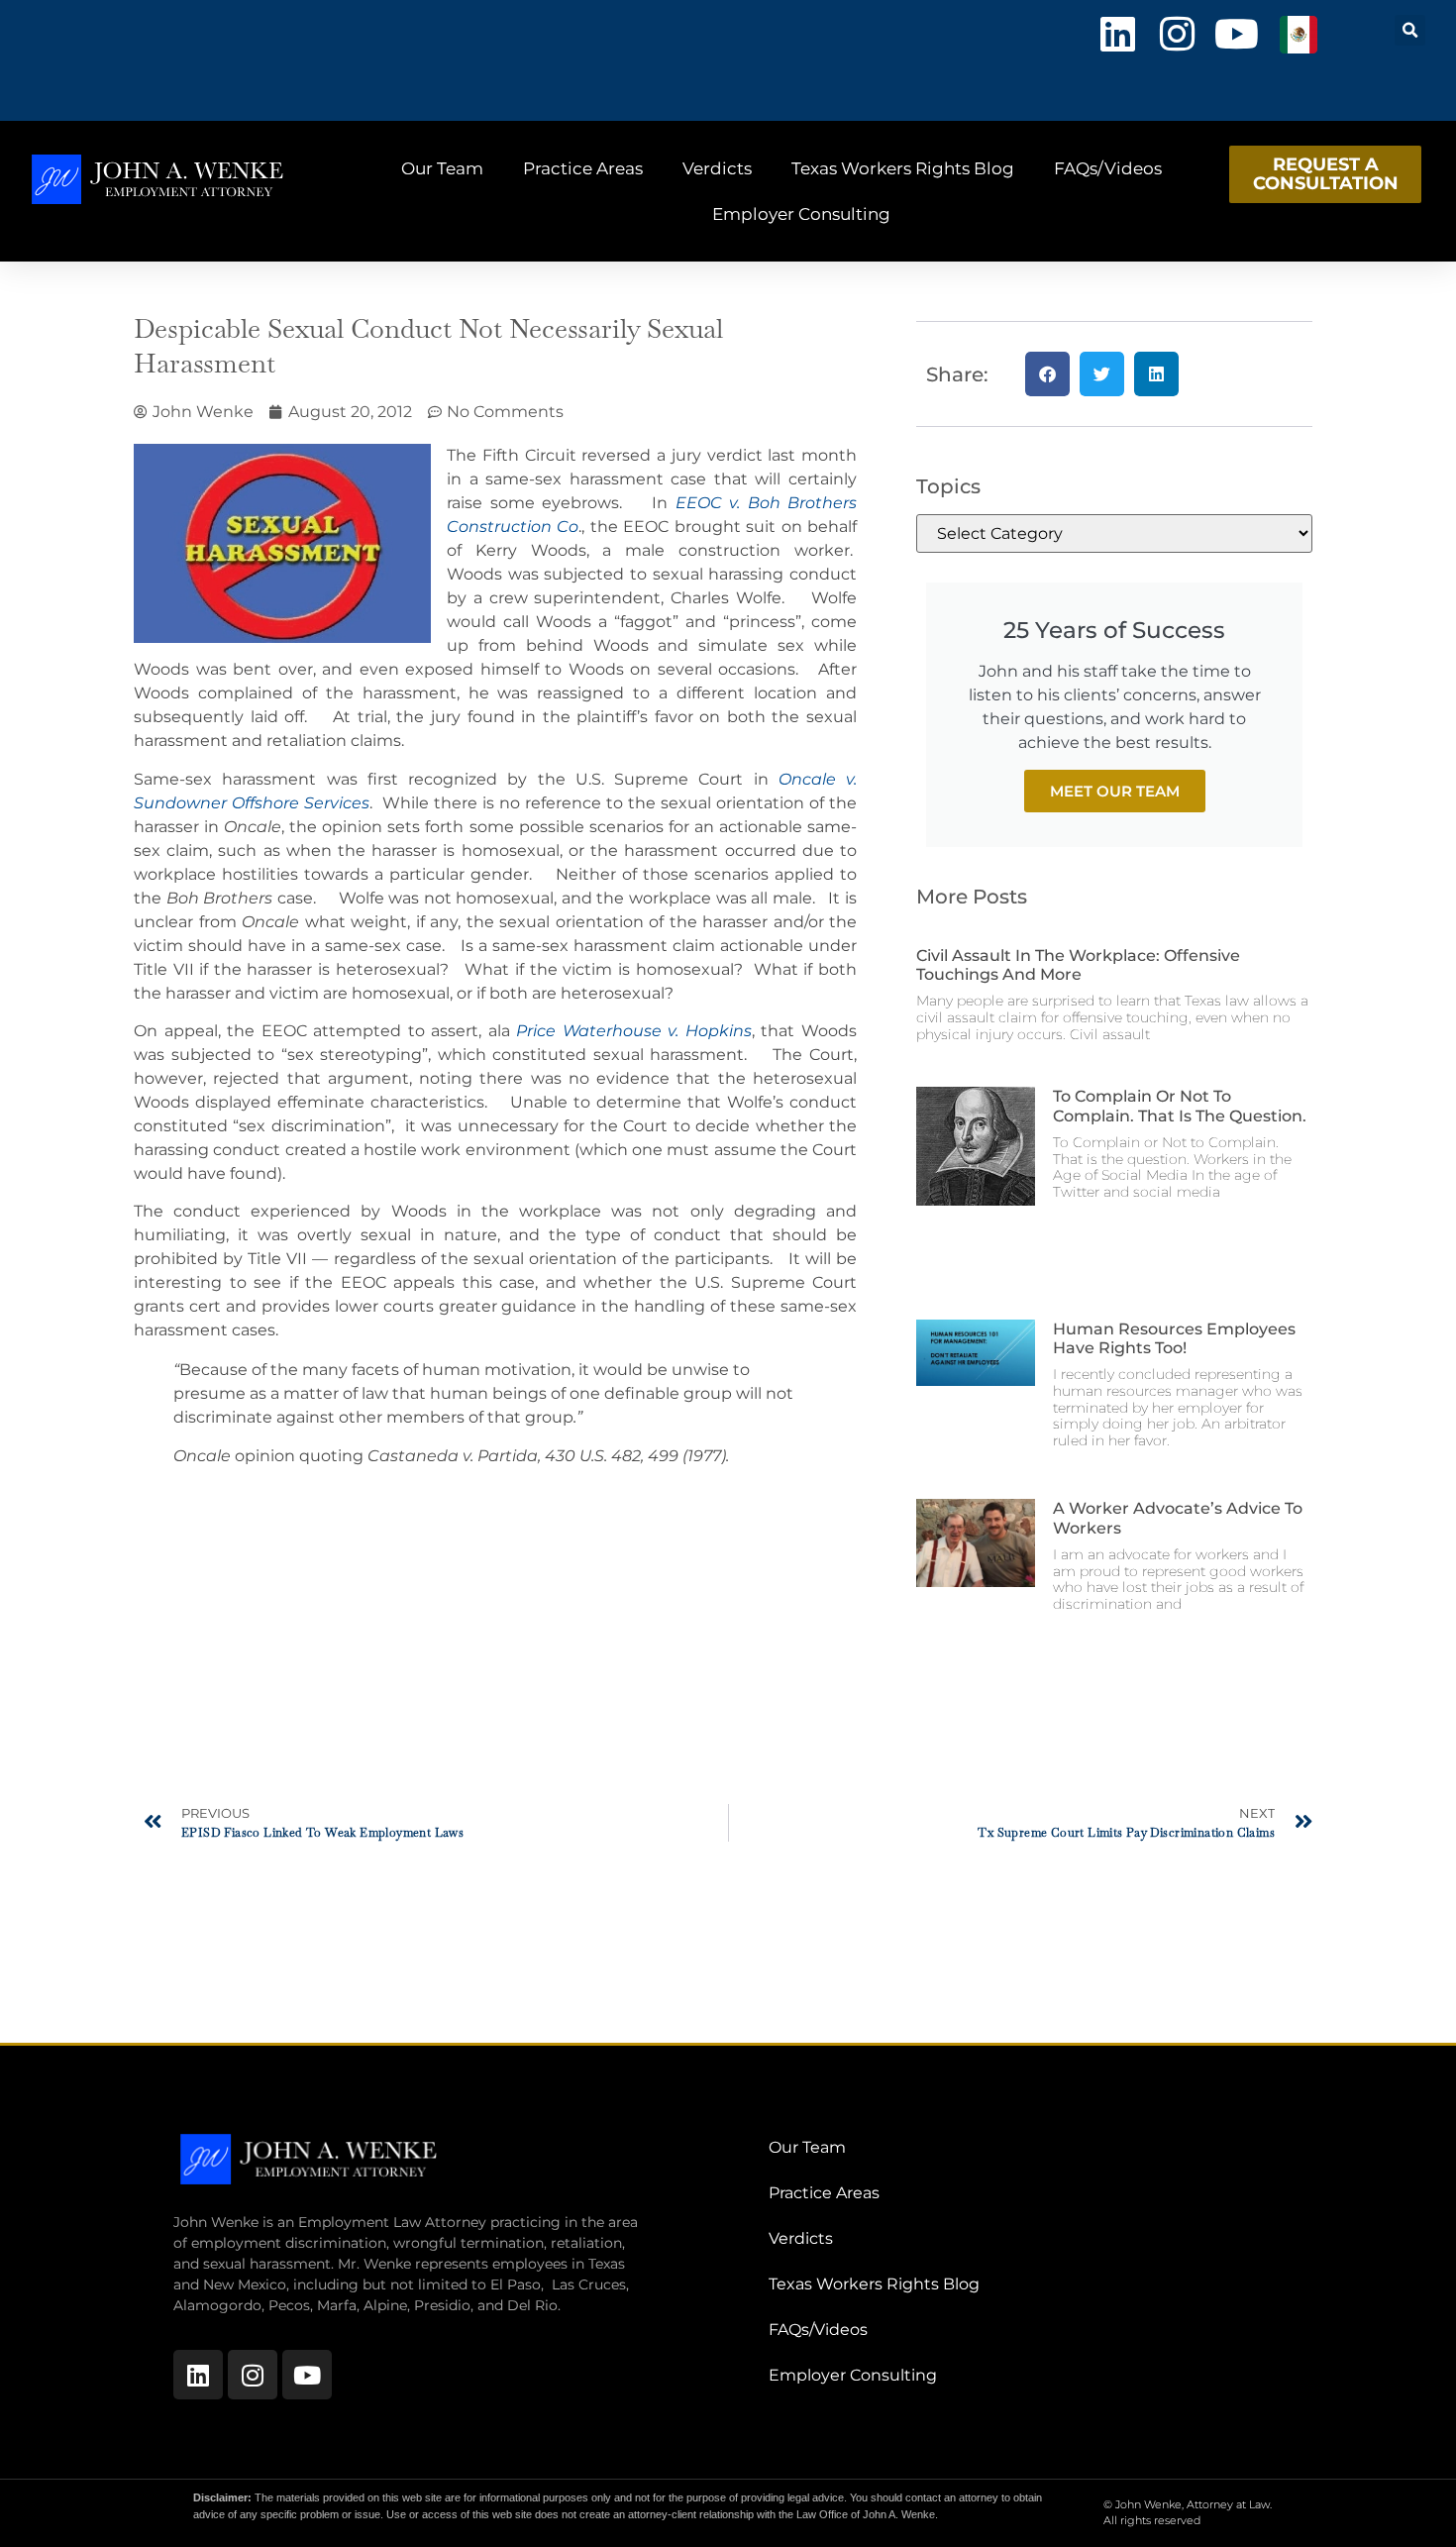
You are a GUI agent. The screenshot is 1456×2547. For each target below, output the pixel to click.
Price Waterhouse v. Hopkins (634, 1031)
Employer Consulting (801, 214)
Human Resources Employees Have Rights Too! (1174, 1338)
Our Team (442, 168)
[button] (1410, 30)
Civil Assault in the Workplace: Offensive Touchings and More (1078, 965)
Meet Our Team (1115, 791)
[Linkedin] (1117, 34)
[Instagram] (1177, 34)
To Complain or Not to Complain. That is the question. (1180, 1106)
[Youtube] (1236, 34)
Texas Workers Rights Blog (903, 168)
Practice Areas (583, 168)
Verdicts (717, 168)
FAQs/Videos (1108, 168)
